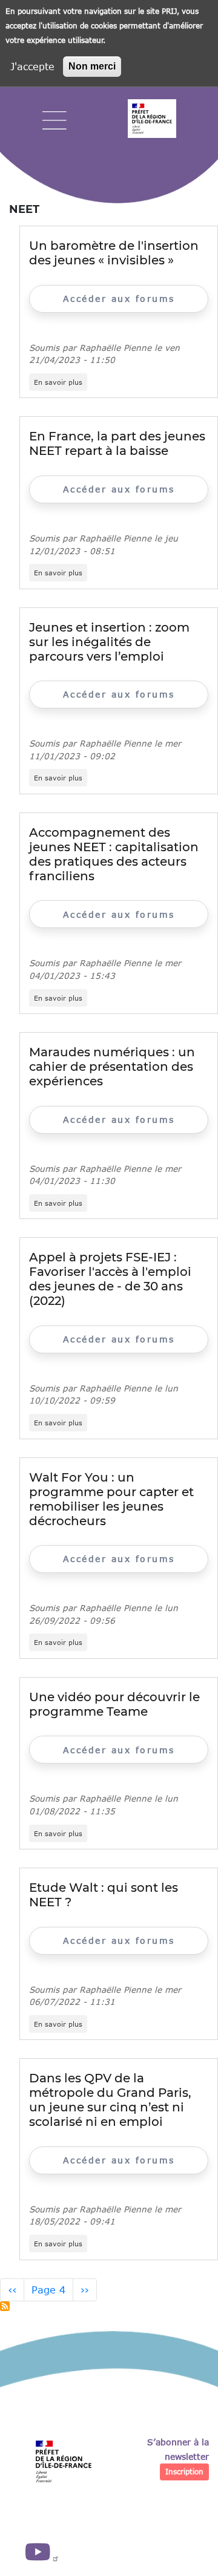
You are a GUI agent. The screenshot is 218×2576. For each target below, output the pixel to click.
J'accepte (32, 66)
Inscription (184, 2472)
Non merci (92, 66)
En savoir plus (61, 382)
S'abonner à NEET (5, 2306)
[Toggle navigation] (54, 121)
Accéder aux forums (119, 299)
